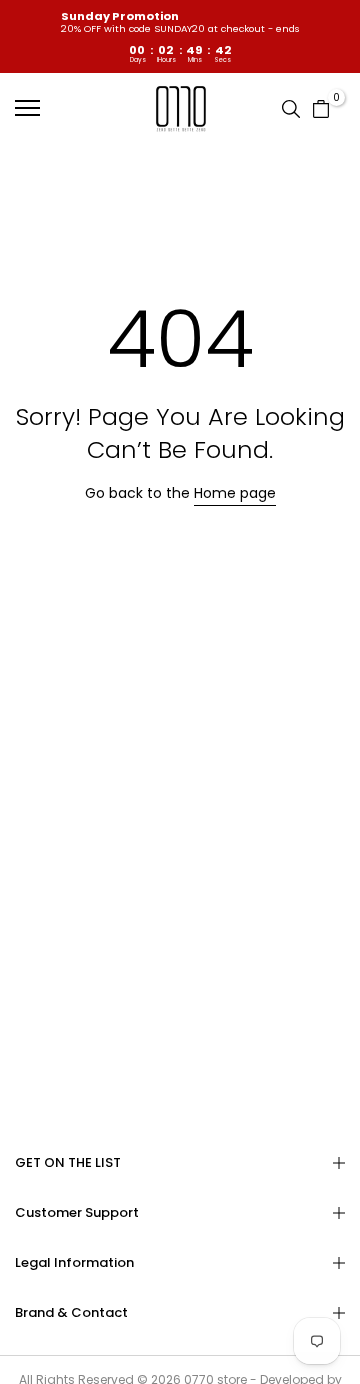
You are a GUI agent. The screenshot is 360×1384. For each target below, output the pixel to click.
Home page (235, 493)
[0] (321, 108)
